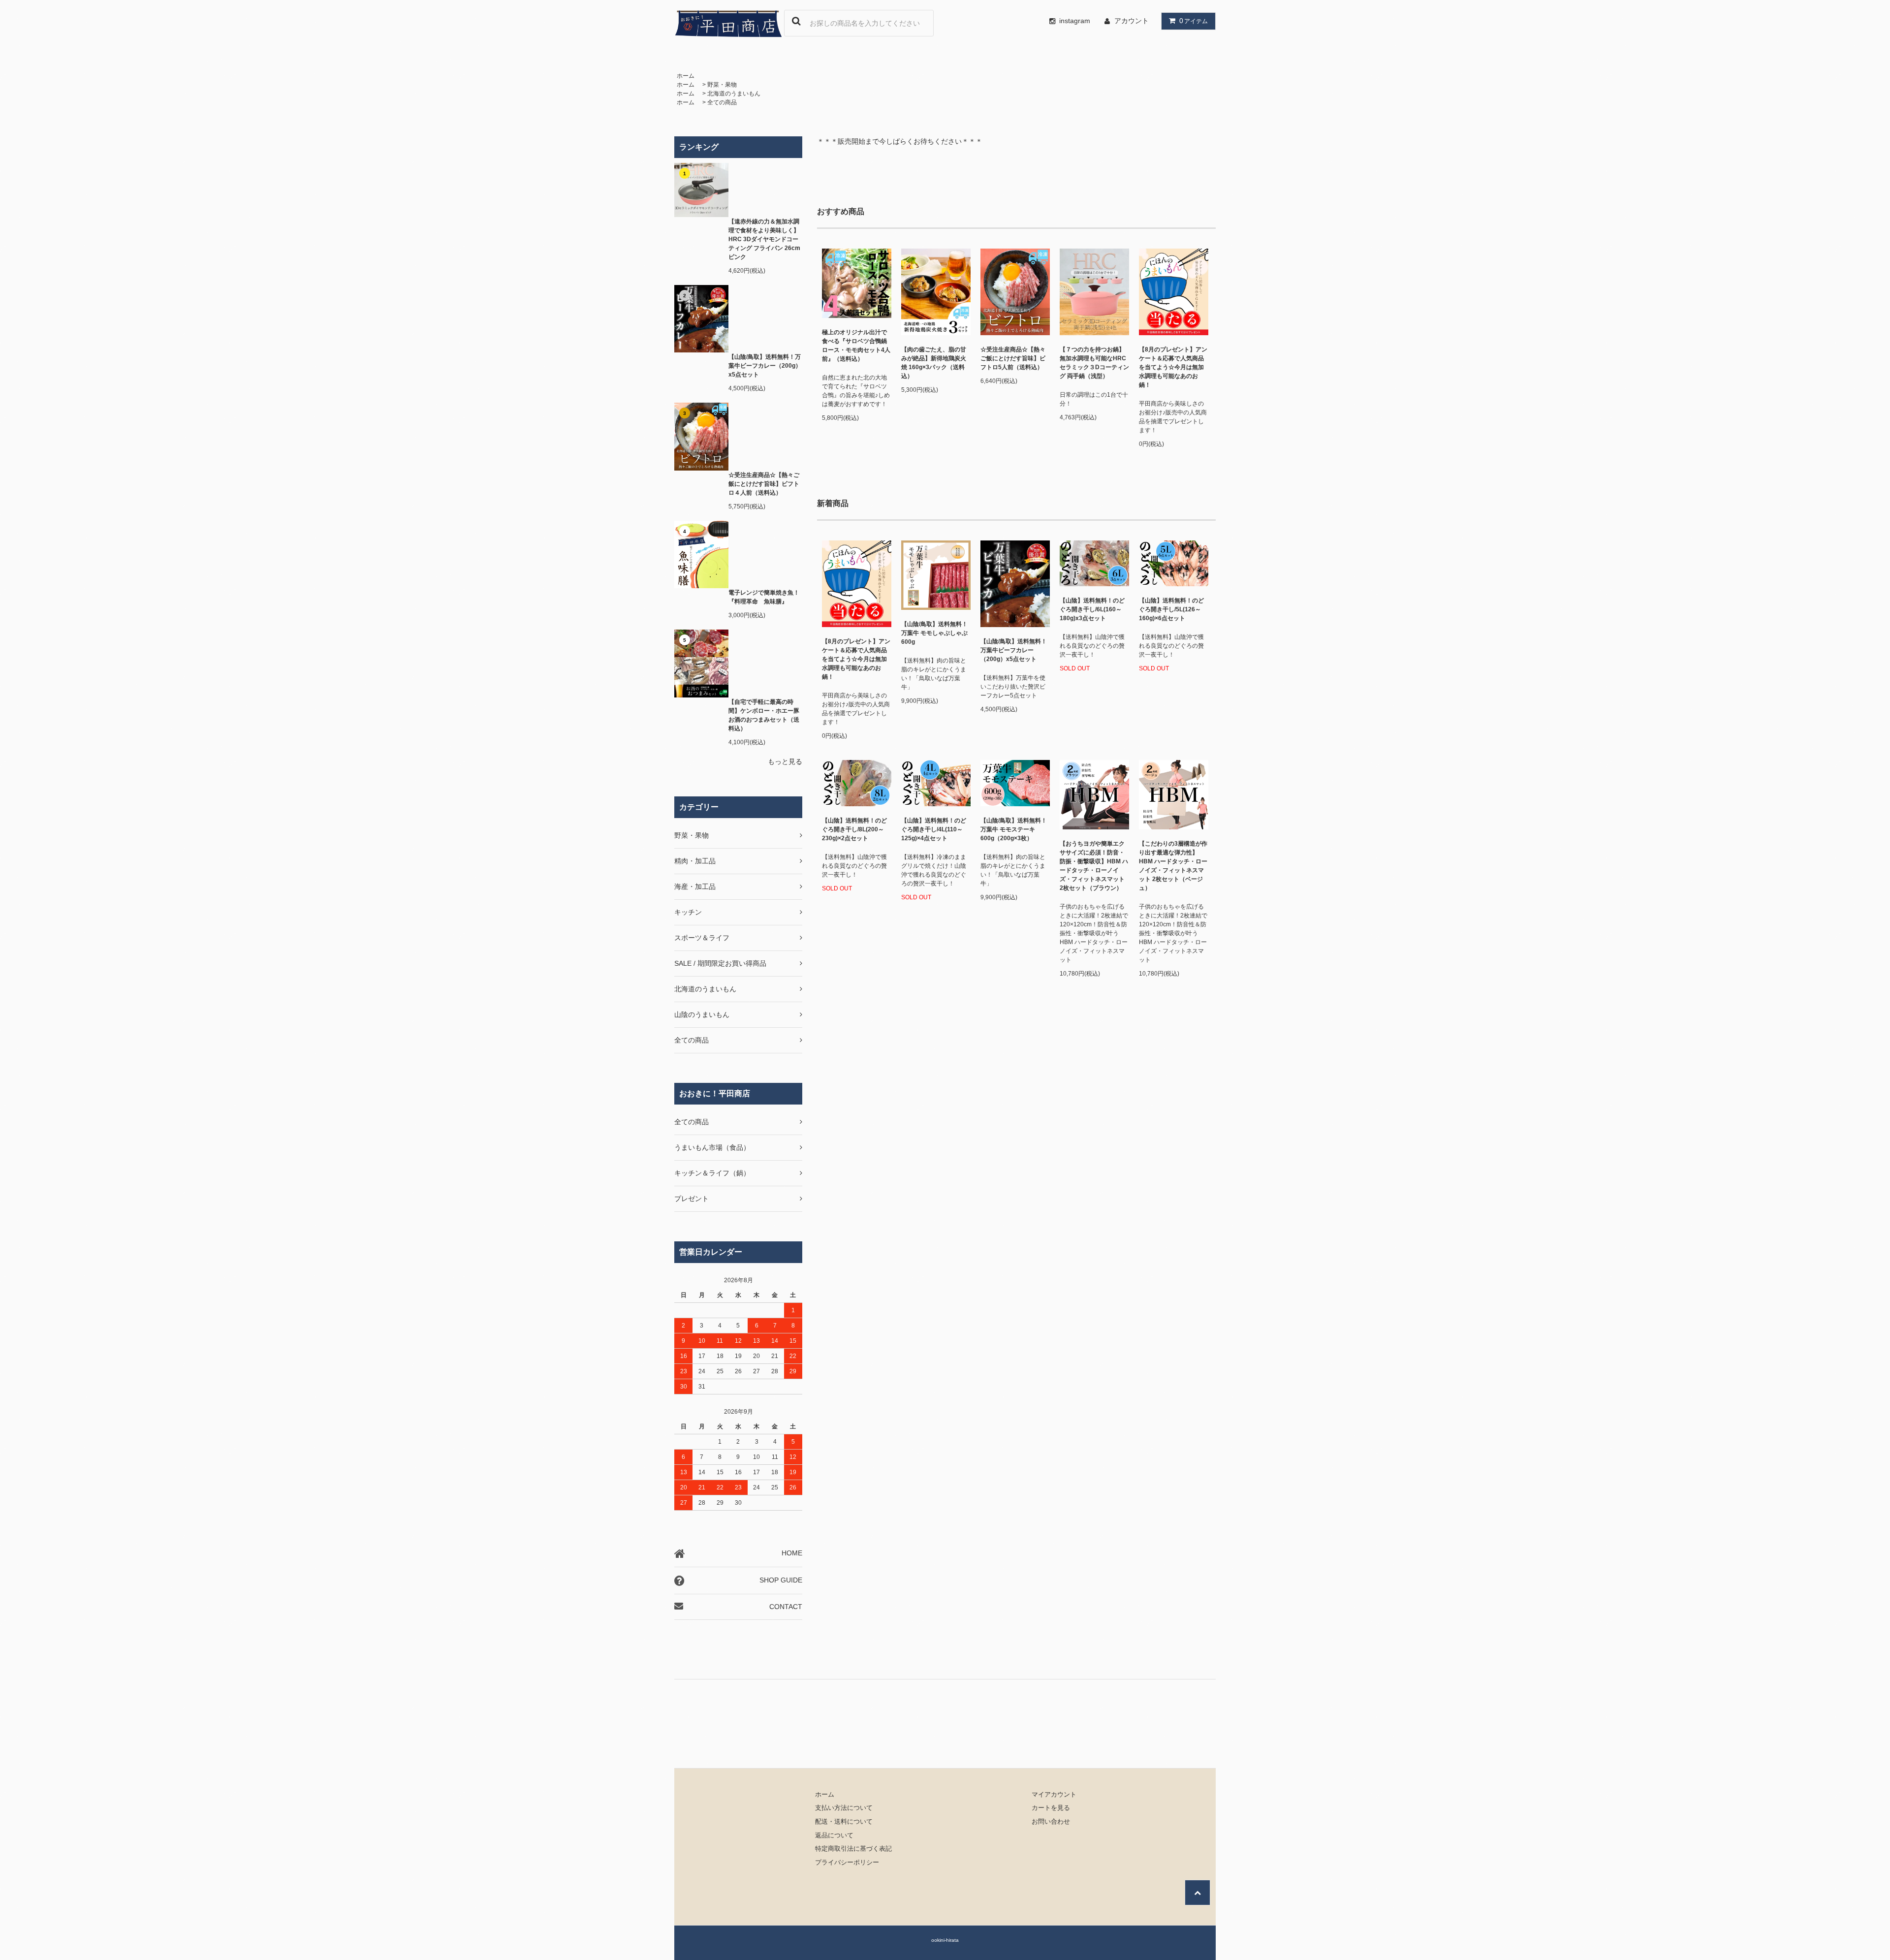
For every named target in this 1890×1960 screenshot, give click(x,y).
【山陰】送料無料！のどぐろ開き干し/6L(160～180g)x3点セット (1092, 609)
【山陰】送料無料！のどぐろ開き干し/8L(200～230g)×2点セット (854, 829)
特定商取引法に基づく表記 (853, 1849)
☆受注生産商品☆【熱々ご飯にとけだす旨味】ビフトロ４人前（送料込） (764, 484)
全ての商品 (722, 102)
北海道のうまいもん (734, 94)
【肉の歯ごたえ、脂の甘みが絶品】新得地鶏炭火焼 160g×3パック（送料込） (934, 363)
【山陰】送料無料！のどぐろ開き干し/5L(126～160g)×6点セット (1171, 609)
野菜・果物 (722, 85)
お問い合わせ (1051, 1822)
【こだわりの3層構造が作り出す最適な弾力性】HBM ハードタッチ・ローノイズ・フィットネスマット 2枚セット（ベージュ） (1173, 866)
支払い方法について (844, 1808)
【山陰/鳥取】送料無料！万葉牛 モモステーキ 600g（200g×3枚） (1014, 829)
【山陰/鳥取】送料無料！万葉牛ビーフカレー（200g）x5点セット (765, 366)
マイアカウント (1054, 1795)
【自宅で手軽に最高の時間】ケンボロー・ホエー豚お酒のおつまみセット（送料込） (764, 715)
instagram (1075, 21)
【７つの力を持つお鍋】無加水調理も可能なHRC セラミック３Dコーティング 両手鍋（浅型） (1094, 363)
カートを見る (1051, 1808)
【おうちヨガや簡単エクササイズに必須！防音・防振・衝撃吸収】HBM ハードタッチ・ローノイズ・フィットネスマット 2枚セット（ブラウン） (1094, 866)
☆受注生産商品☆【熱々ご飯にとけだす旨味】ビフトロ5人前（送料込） (1013, 358)
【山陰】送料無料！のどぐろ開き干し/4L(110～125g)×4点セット (934, 829)
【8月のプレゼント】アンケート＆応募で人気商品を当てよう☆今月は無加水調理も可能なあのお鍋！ (1173, 367)
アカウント (1132, 21)
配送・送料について (844, 1822)
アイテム (1194, 21)
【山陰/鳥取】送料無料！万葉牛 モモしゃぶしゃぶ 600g (934, 633)
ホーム (686, 76)
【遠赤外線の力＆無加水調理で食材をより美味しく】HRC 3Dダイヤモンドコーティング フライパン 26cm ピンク (764, 239)
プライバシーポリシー (847, 1863)
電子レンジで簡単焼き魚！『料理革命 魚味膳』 (764, 597)
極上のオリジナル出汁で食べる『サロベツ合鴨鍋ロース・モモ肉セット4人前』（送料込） (856, 346)
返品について (834, 1835)
